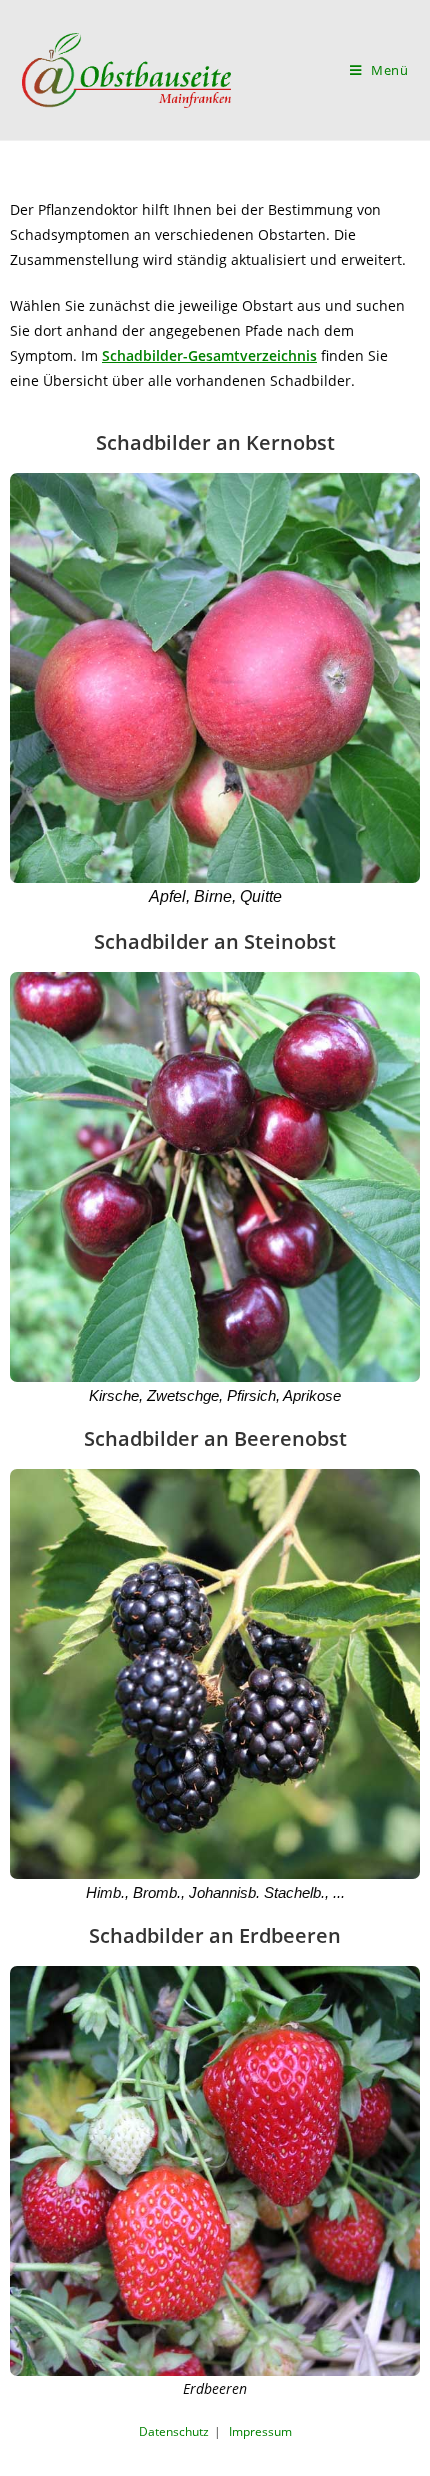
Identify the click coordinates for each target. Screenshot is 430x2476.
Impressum (260, 2431)
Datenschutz (174, 2431)
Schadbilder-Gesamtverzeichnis (209, 355)
